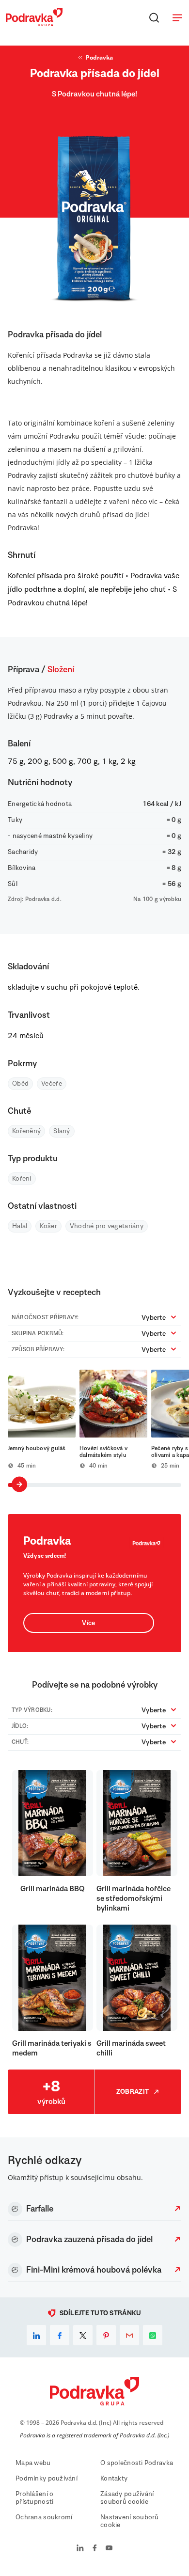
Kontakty (114, 2479)
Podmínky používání (47, 2479)
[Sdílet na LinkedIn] (36, 2335)
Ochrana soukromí (44, 2517)
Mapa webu (33, 2463)
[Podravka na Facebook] (95, 2549)
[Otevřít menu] (177, 17)
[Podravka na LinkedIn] (80, 2549)
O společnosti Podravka (137, 2463)
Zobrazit (133, 2092)
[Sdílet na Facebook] (60, 2335)
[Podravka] (34, 24)
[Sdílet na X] (83, 2335)
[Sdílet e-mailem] (129, 2335)
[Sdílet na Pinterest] (106, 2335)
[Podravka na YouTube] (109, 2549)
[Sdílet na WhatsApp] (153, 2335)
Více (88, 1623)
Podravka (99, 57)
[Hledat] (154, 17)
